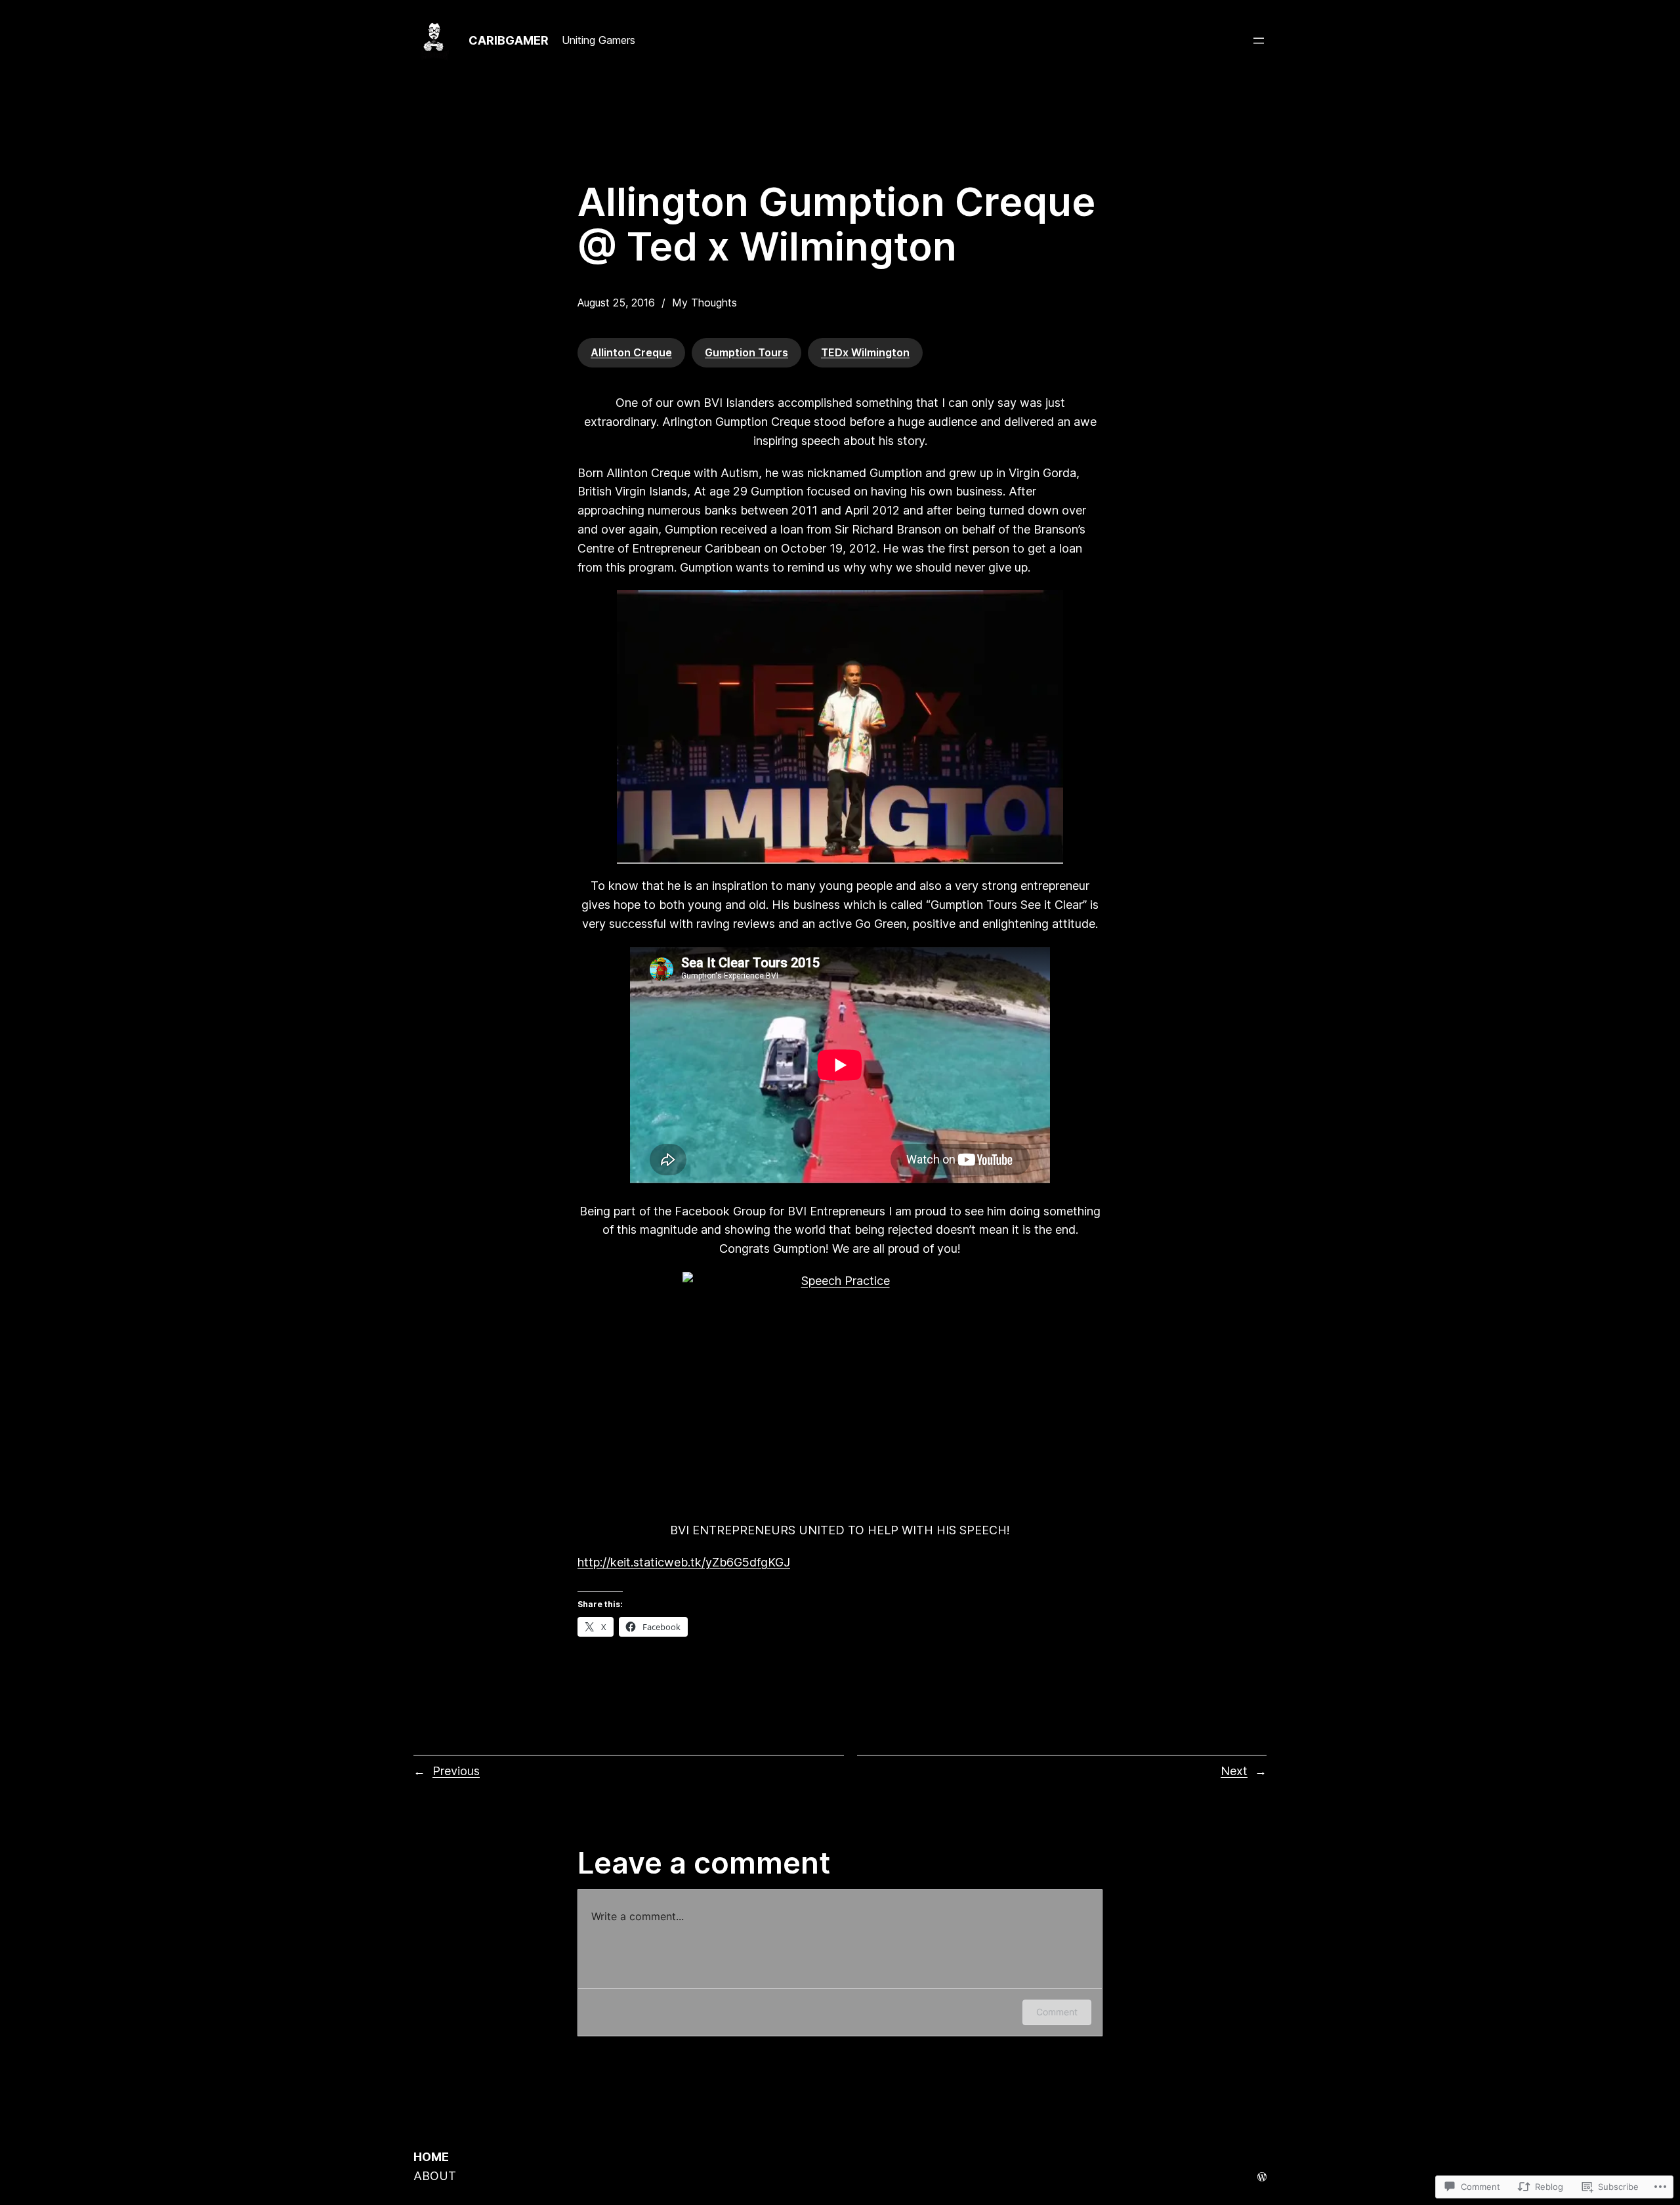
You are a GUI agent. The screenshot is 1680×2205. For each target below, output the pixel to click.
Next (1234, 1771)
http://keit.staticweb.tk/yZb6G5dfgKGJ (684, 1562)
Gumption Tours (746, 352)
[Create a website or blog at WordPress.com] (1262, 2177)
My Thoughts (704, 303)
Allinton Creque (631, 352)
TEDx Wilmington (865, 352)
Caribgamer (509, 40)
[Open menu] (1259, 41)
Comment (1057, 2012)
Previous (456, 1771)
